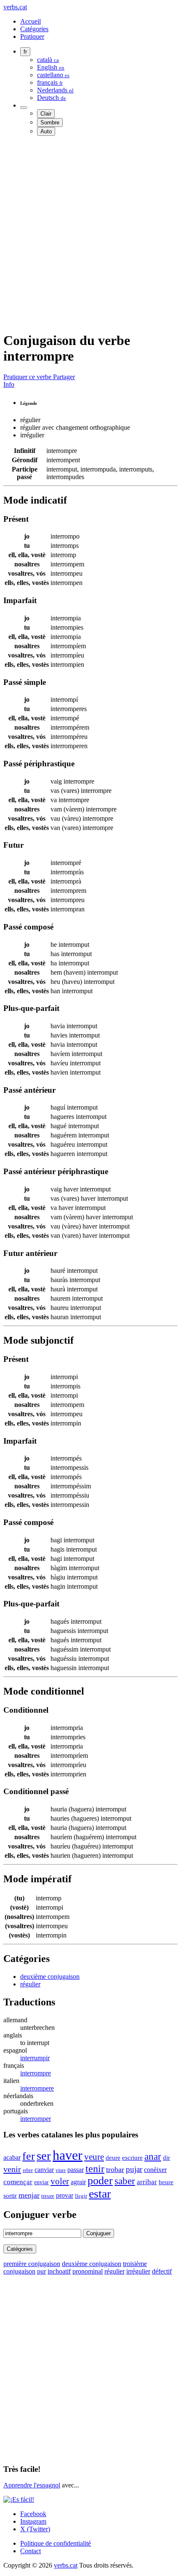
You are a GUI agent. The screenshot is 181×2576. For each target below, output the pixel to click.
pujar (134, 2169)
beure (166, 2182)
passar (76, 2170)
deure (113, 2158)
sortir (10, 2196)
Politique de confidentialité (56, 2543)
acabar (12, 2157)
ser (44, 2156)
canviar (44, 2170)
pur (41, 2271)
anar (153, 2156)
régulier (30, 1984)
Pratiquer (32, 36)
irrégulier (138, 2271)
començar (18, 2182)
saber (125, 2181)
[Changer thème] (24, 108)
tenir (95, 2169)
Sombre (50, 123)
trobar (115, 2169)
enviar (41, 2182)
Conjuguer (98, 2233)
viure (61, 2170)
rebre (28, 2170)
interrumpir (35, 2058)
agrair (78, 2182)
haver (68, 2155)
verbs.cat (15, 7)
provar (65, 2195)
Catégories (34, 29)
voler (60, 2181)
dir (166, 2157)
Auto (46, 131)
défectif (162, 2271)
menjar (29, 2195)
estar (100, 2194)
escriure (132, 2158)
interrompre (36, 2073)
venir (12, 2169)
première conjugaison (32, 2264)
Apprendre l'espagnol (32, 2485)
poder (100, 2181)
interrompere (37, 2088)
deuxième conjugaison (50, 1976)
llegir (81, 2196)
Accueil (31, 21)
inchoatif (59, 2271)
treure (48, 2196)
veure (94, 2157)
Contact (31, 2551)
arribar (147, 2182)
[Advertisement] (90, 233)
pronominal (88, 2271)
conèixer (155, 2170)
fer (29, 2156)
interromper (36, 2119)
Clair (46, 114)
